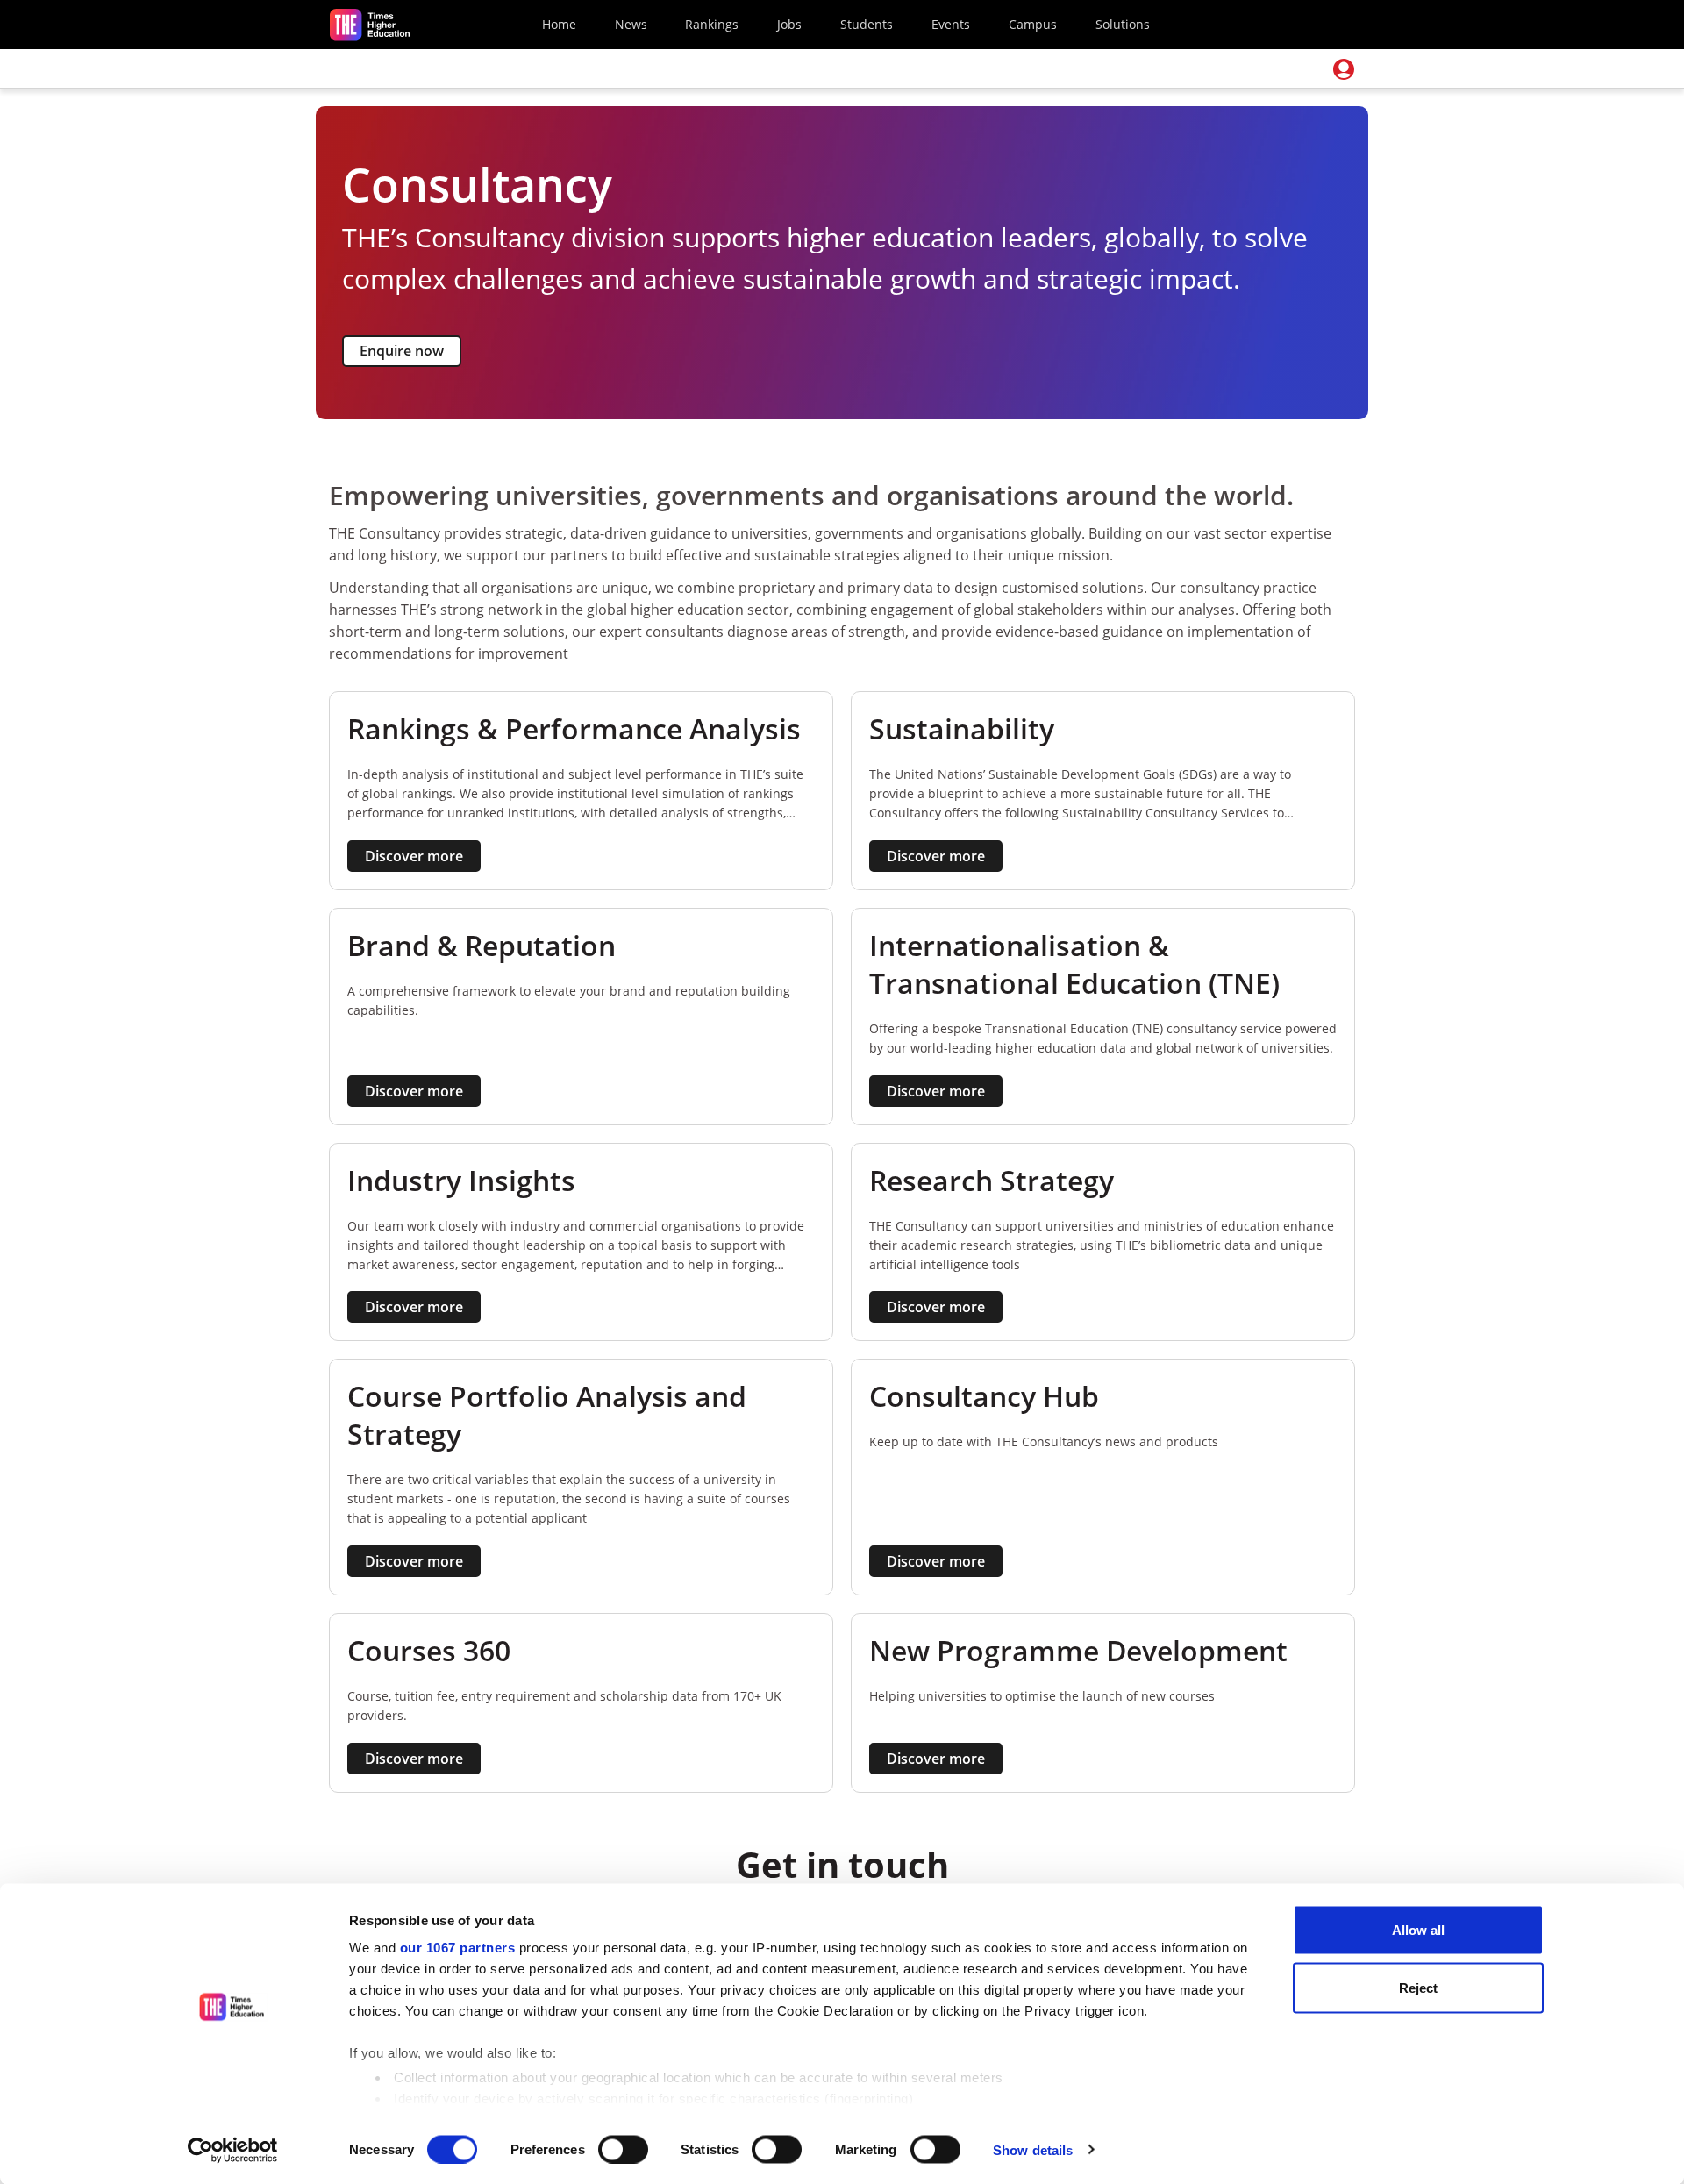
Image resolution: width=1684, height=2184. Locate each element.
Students (867, 24)
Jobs (789, 24)
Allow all (1418, 1930)
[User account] (1344, 69)
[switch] (623, 2149)
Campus (1033, 24)
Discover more (414, 856)
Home (559, 24)
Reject (1418, 1987)
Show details (1033, 2149)
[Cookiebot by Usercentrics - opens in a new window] (233, 2150)
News (631, 24)
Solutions (1123, 24)
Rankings (712, 24)
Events (951, 24)
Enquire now (402, 351)
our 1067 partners (458, 1948)
